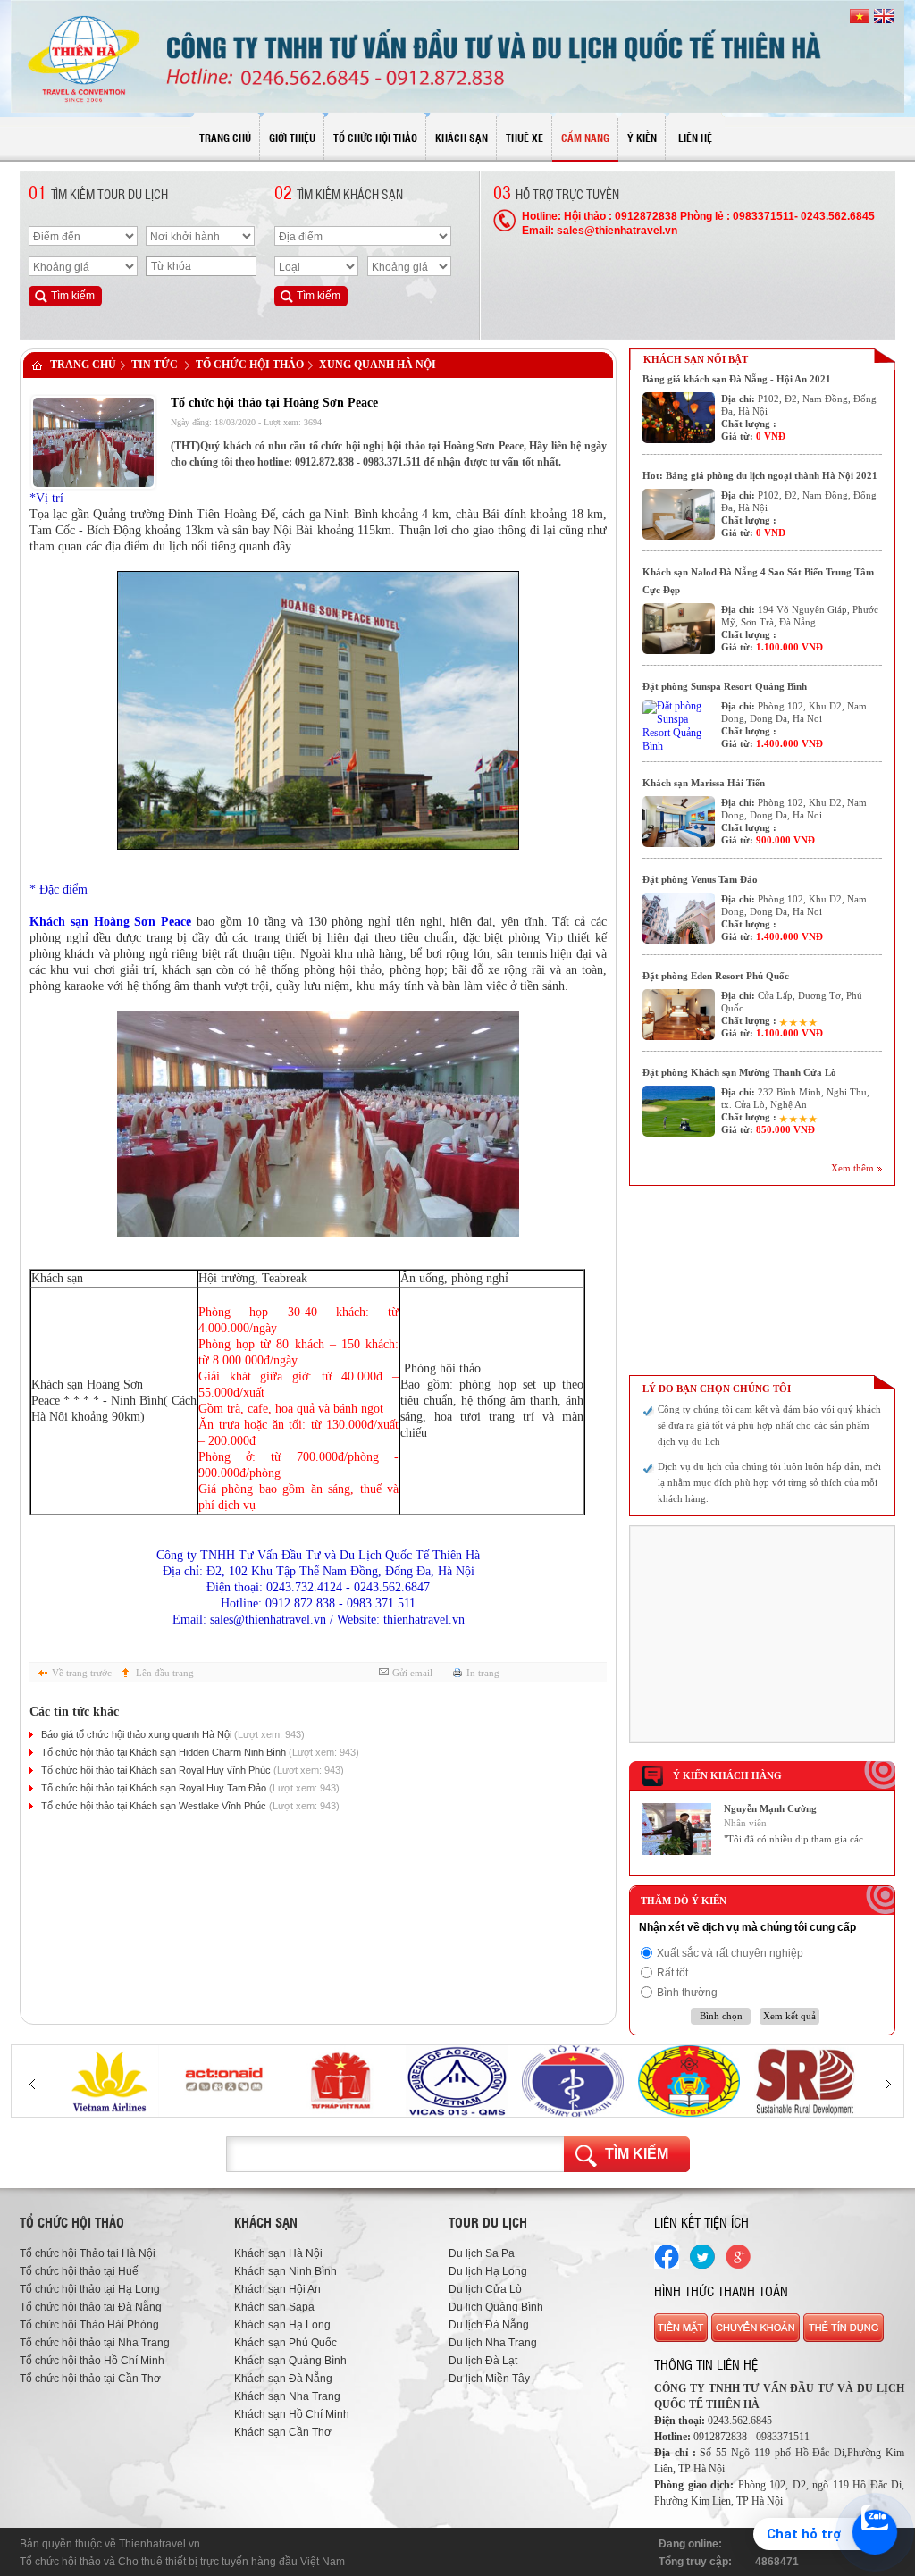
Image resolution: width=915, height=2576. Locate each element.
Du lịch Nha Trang (493, 2343)
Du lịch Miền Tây (489, 2379)
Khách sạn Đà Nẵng (283, 2379)
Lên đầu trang (165, 1673)
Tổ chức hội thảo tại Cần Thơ (90, 2379)
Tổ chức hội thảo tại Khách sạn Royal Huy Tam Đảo (190, 1788)
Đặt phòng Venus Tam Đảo (700, 879)
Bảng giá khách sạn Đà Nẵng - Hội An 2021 (737, 379)
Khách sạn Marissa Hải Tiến (704, 783)
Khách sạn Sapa (274, 2307)
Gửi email (412, 1673)
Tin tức (155, 365)
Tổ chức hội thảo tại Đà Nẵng (91, 2307)
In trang (483, 1673)
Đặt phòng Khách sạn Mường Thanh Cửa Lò (739, 1072)
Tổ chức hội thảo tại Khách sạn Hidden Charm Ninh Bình (200, 1752)
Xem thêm (852, 1168)
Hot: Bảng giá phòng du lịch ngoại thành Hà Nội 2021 (760, 475)
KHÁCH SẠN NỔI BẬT (696, 359)
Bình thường (687, 1993)
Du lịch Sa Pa (482, 2253)
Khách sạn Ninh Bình (285, 2271)
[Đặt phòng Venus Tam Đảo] (679, 918)
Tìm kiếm (637, 2154)
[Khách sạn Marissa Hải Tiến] (679, 822)
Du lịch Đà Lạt (483, 2361)
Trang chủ (83, 365)
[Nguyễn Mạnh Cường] (677, 1851)
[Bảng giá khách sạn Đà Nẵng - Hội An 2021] (679, 418)
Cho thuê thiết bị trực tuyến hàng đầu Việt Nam (231, 2562)
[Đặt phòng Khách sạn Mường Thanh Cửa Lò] (679, 1111)
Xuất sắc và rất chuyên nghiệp (730, 1953)
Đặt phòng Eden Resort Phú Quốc (716, 976)
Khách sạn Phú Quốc (285, 2343)
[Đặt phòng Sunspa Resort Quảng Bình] (679, 725)
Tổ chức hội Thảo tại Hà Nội (88, 2253)
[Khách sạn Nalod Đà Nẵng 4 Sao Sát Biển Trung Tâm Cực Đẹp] (679, 629)
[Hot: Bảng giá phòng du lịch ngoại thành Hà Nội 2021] (679, 514)
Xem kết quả (789, 2016)
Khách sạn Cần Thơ (283, 2432)
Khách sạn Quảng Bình (290, 2361)
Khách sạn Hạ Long (282, 2325)
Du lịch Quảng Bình (496, 2307)
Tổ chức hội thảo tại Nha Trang (95, 2343)
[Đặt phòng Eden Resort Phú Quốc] (679, 1015)
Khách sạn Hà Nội (278, 2253)
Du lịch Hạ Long (488, 2271)
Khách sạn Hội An (277, 2289)
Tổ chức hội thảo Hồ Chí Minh (92, 2361)
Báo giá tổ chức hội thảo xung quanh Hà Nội (173, 1734)
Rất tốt (672, 1973)
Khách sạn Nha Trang (287, 2396)
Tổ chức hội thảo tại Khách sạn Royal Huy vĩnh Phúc (193, 1770)
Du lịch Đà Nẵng (489, 2325)
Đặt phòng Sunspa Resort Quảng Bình (725, 686)
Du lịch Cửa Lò (485, 2289)
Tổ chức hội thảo (250, 365)
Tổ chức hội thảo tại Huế (79, 2271)
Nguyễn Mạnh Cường (770, 1808)
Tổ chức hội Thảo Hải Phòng (89, 2325)
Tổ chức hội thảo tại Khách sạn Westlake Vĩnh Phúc (190, 1806)
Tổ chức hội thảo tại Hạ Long (90, 2289)
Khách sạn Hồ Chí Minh (292, 2414)
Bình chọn (721, 2016)
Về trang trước (82, 1673)
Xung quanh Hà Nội (378, 365)
